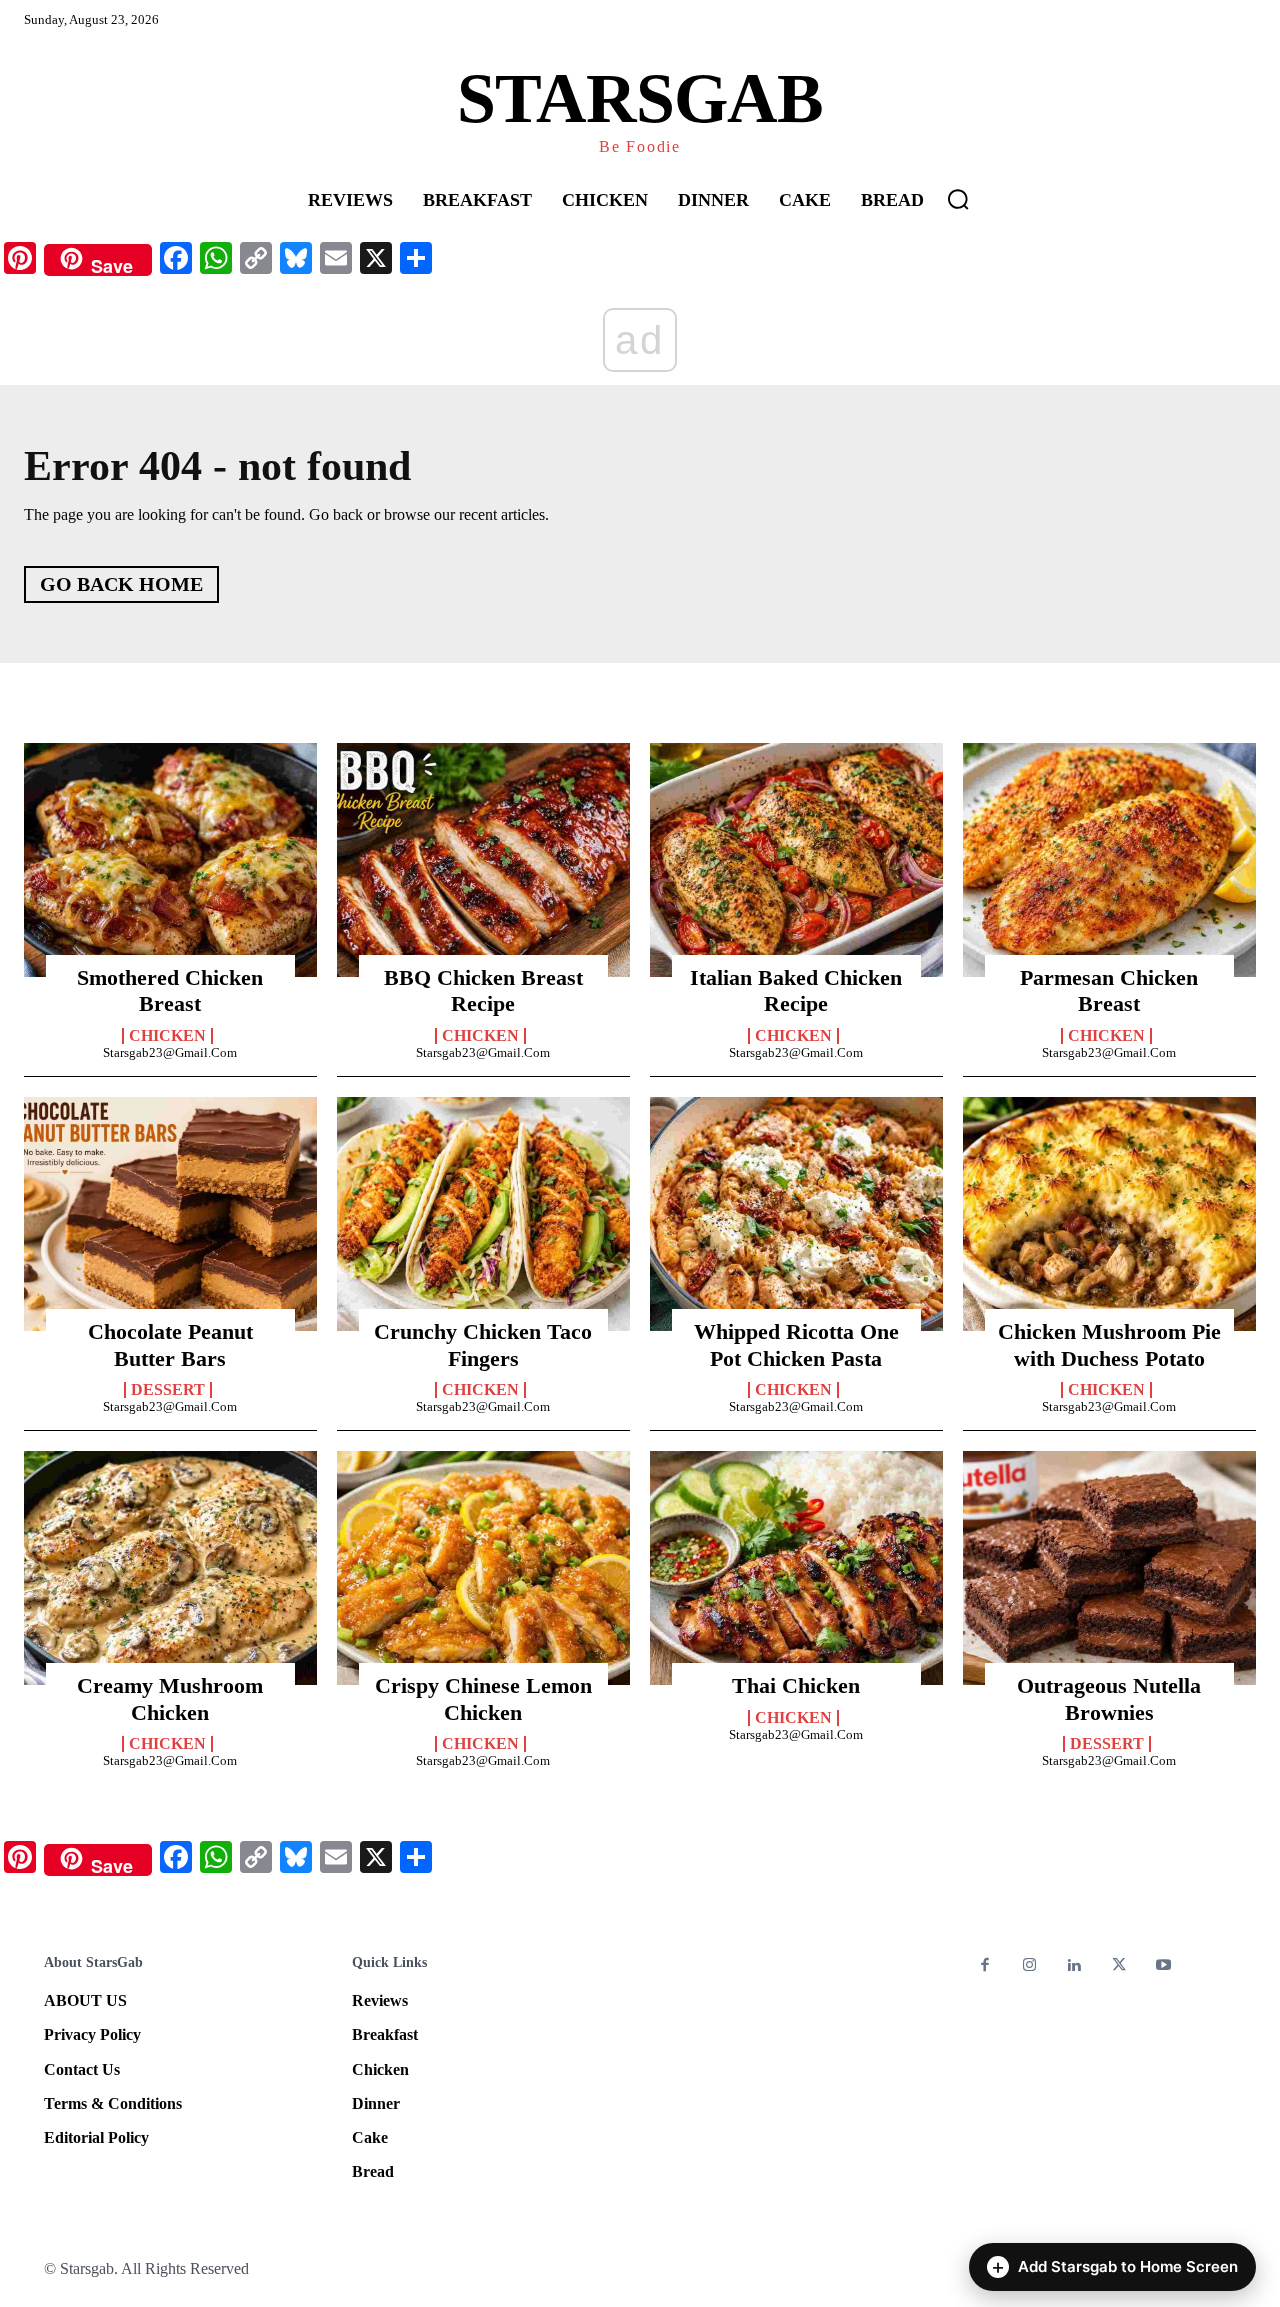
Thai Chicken (796, 1685)
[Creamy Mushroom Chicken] (170, 1568)
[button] (958, 199)
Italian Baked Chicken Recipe (796, 990)
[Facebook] (985, 1966)
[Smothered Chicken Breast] (170, 860)
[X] (1119, 1966)
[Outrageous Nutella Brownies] (1109, 1568)
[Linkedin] (1074, 1966)
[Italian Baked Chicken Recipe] (796, 860)
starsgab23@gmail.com (170, 1052)
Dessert (168, 1390)
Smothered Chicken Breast (170, 990)
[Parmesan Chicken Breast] (1109, 860)
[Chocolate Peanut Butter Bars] (170, 1214)
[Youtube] (1163, 1966)
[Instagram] (1030, 1966)
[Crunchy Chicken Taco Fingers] (483, 1214)
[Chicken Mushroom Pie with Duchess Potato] (1109, 1214)
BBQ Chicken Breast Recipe (483, 990)
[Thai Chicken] (796, 1568)
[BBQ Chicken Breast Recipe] (483, 860)
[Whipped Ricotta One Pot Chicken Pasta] (796, 1214)
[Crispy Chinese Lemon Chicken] (483, 1568)
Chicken (167, 1036)
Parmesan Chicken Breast (1109, 990)
